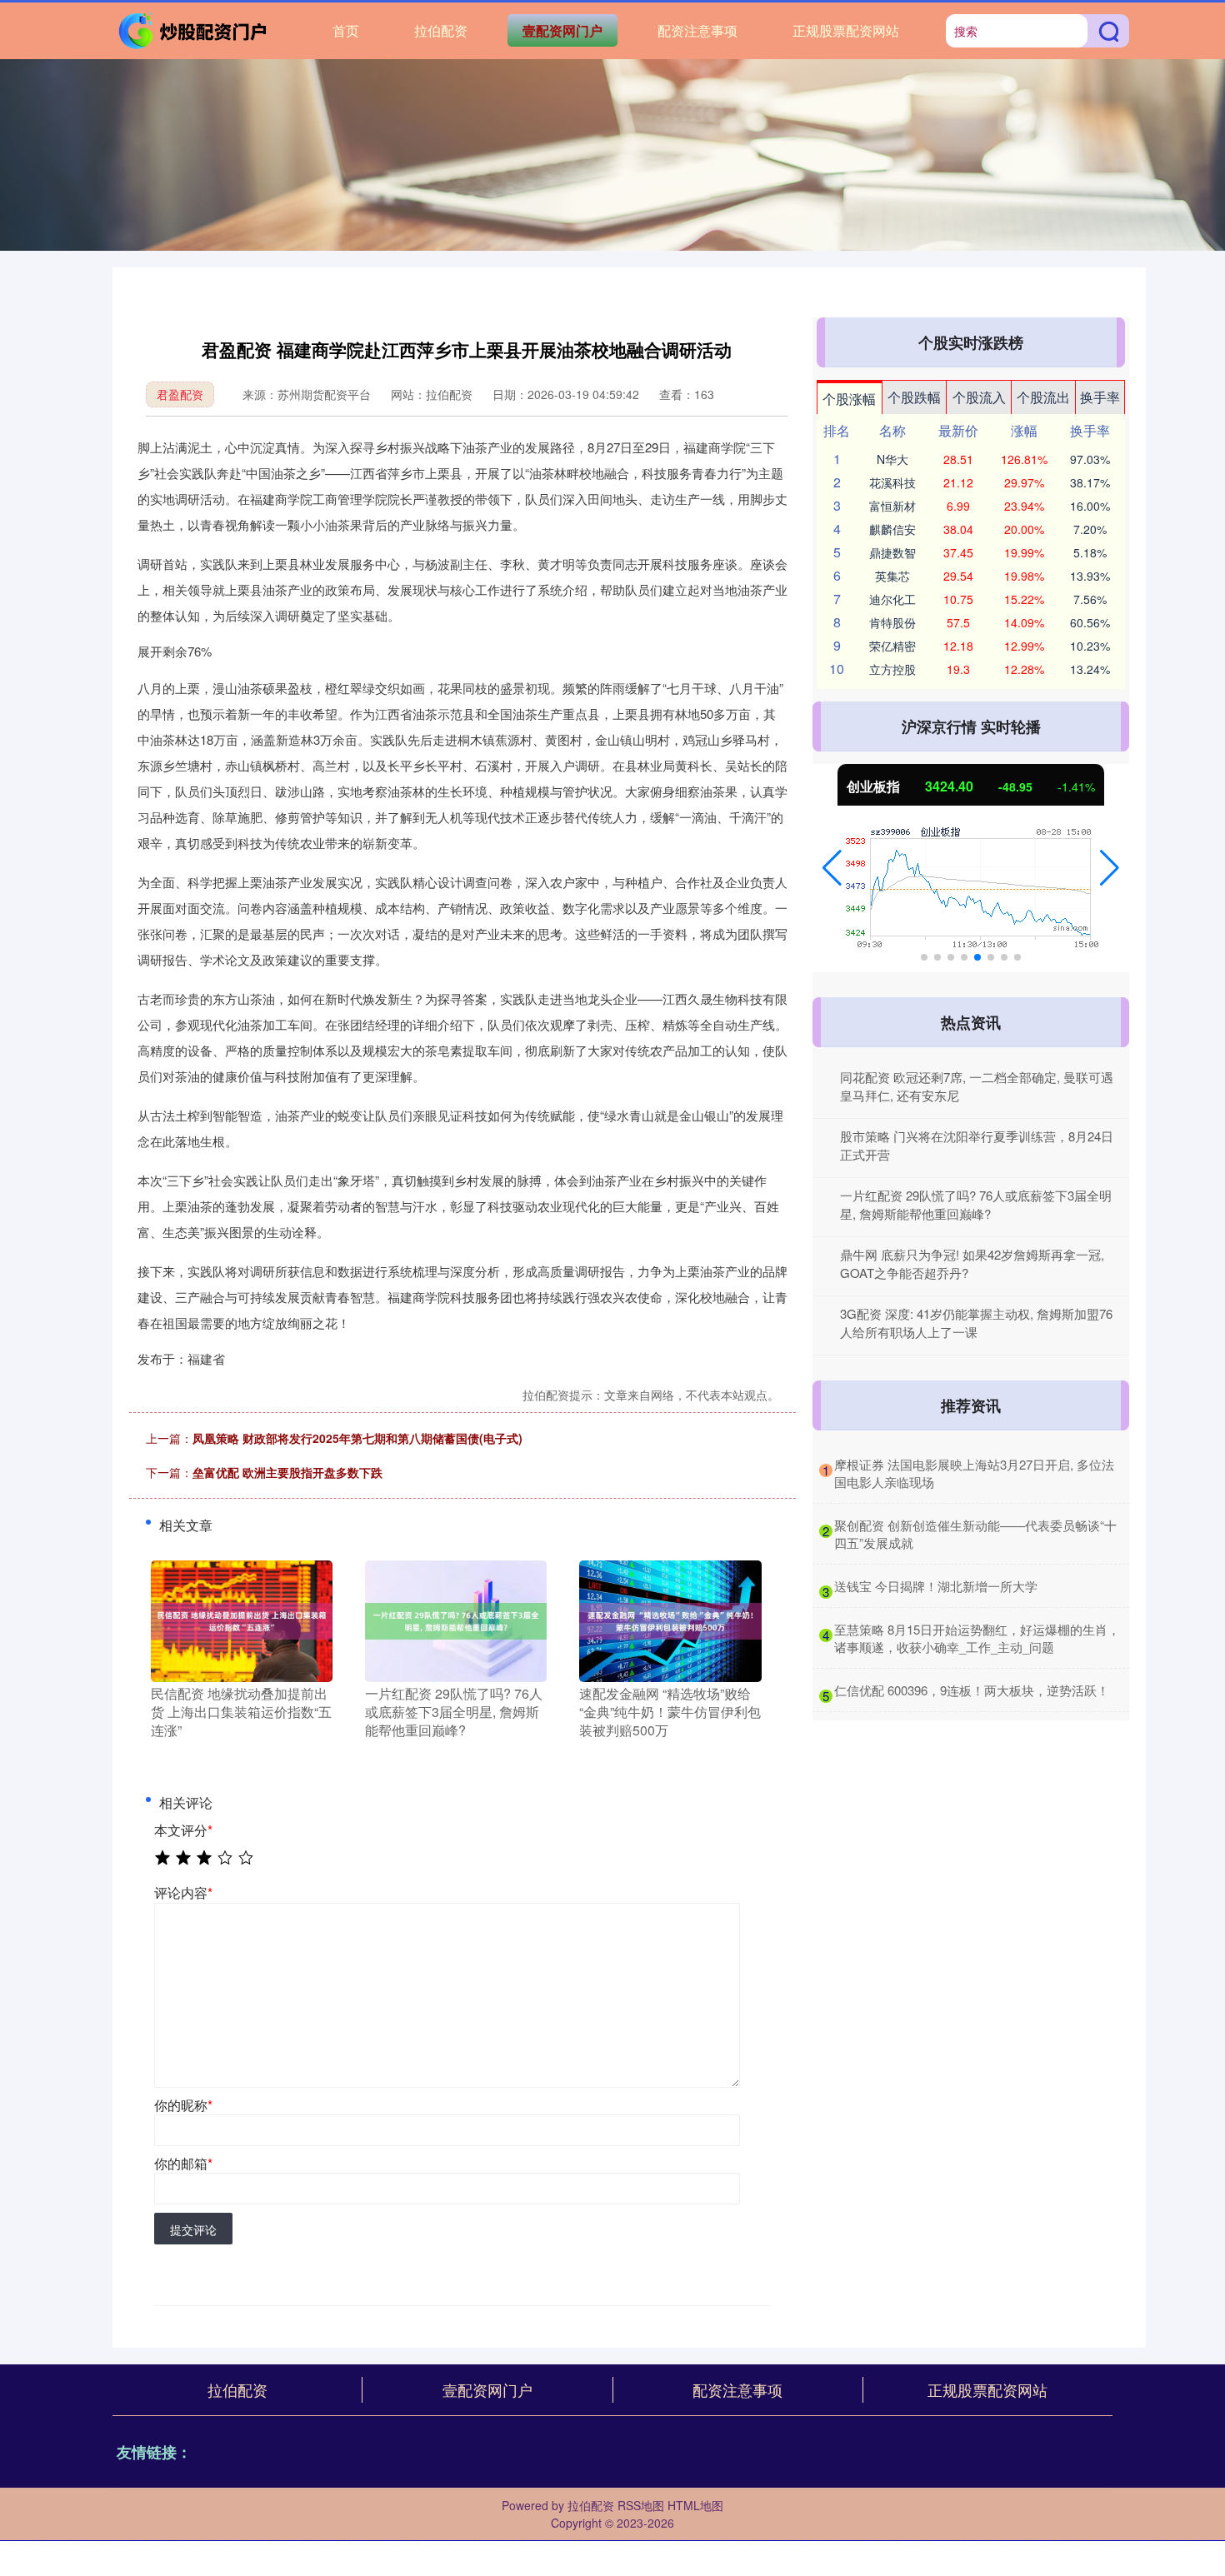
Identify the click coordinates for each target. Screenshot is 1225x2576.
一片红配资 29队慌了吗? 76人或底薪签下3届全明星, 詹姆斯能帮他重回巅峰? (976, 1205)
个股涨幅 (849, 399)
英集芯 (892, 576)
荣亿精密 (892, 646)
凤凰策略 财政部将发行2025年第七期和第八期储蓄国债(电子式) (357, 1438)
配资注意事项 (697, 30)
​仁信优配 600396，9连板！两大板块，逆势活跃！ (972, 1690)
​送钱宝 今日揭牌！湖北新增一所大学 (936, 1586)
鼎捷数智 (892, 552)
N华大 (892, 459)
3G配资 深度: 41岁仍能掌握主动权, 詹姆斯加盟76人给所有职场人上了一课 (976, 1323)
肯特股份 (892, 622)
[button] (832, 868)
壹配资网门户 (562, 30)
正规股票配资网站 (846, 30)
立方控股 (892, 669)
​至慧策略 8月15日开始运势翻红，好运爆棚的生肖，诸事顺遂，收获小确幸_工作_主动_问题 (977, 1638)
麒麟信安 (892, 529)
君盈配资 (180, 394)
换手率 (1100, 397)
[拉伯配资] (194, 29)
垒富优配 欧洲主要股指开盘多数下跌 (287, 1472)
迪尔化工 (892, 599)
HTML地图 (695, 2505)
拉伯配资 (441, 30)
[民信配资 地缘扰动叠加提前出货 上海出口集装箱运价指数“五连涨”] (242, 1619)
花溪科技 (892, 482)
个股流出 (1043, 397)
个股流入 (979, 397)
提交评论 (193, 2229)
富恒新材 (892, 506)
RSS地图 (641, 2505)
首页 (346, 30)
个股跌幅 (914, 397)
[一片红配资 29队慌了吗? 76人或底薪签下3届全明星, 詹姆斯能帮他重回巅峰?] (456, 1619)
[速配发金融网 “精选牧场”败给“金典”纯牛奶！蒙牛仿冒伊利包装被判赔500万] (670, 1619)
